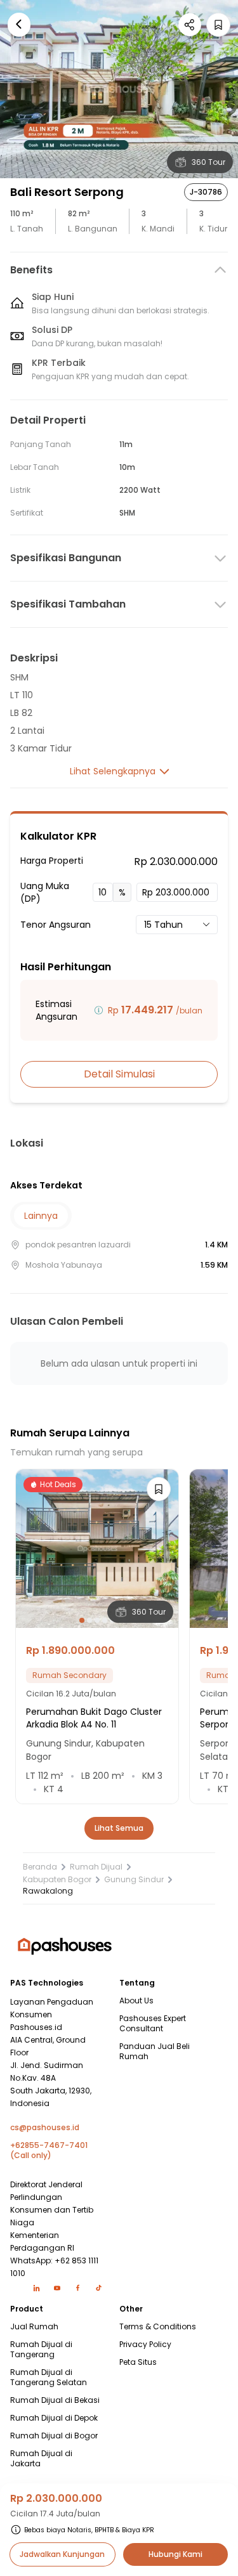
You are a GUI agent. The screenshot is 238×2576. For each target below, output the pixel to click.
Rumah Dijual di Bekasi (55, 2400)
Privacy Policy (145, 2345)
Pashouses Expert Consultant (153, 2024)
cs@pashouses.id (45, 2128)
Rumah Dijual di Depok (54, 2418)
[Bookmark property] (218, 25)
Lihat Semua (119, 1828)
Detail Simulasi (119, 1074)
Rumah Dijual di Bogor (54, 2436)
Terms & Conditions (158, 2327)
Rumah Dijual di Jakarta (41, 2459)
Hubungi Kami (175, 2554)
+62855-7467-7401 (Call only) (49, 2150)
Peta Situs (138, 2362)
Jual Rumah (34, 2327)
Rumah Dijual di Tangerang (41, 2350)
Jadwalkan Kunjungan (62, 2554)
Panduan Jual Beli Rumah (155, 2052)
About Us (136, 2001)
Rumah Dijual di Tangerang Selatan (49, 2378)
